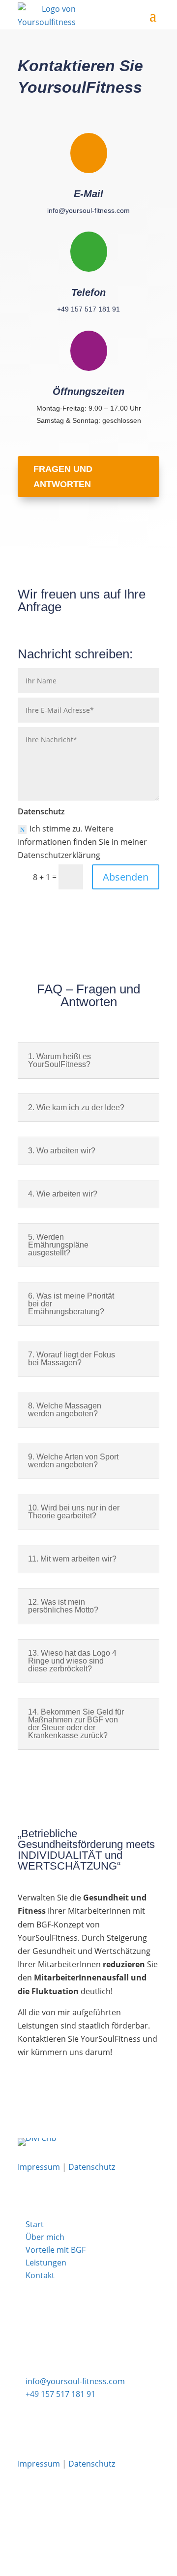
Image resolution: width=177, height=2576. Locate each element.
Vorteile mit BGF (56, 2250)
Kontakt (40, 2275)
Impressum (39, 2167)
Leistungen (46, 2263)
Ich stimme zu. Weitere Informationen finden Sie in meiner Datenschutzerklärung (82, 842)
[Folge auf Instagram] (127, 537)
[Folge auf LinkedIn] (160, 537)
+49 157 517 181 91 (88, 309)
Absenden (126, 877)
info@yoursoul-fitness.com (88, 210)
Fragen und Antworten (63, 477)
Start (35, 2224)
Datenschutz (92, 2167)
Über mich (45, 2237)
